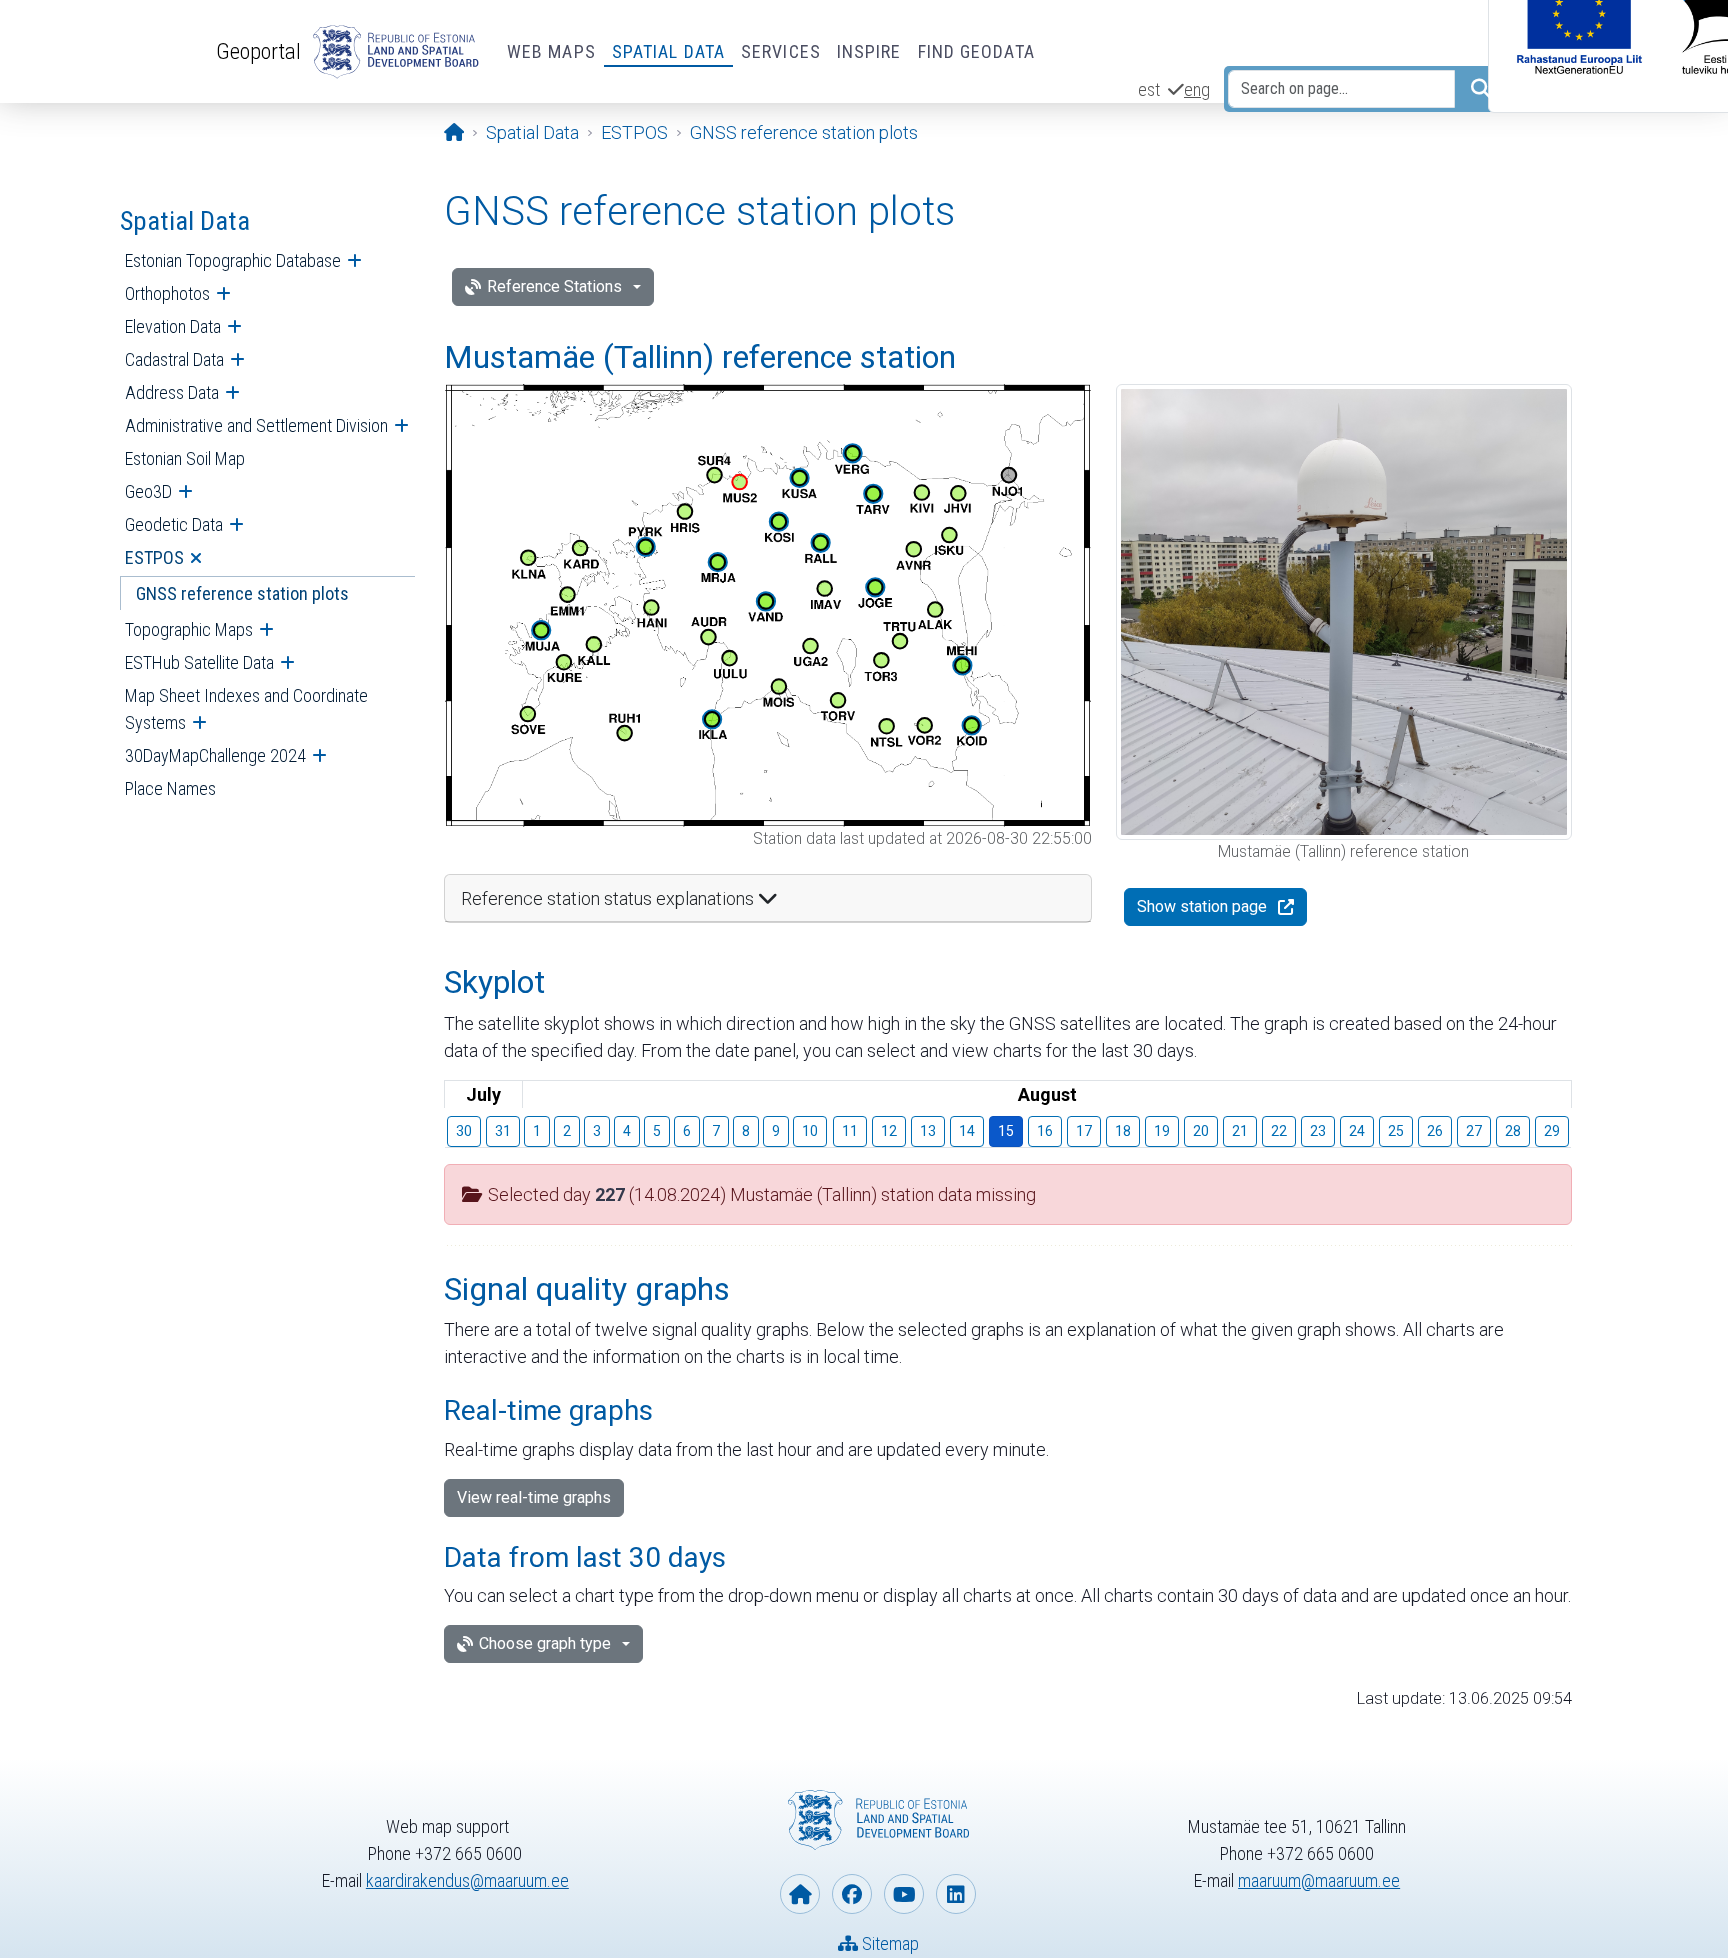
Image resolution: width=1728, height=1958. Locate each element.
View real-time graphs (534, 1497)
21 (1240, 1131)
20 (1201, 1131)
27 (1474, 1131)
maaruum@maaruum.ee (1319, 1880)
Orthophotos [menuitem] (167, 293)
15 (1006, 1131)
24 (1357, 1131)
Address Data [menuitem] (172, 392)
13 (928, 1131)
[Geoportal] (392, 52)
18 (1123, 1131)
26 (1435, 1131)
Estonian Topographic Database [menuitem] (233, 260)
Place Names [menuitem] (170, 788)
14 (967, 1131)
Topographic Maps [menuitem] (189, 629)
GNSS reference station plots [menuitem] (242, 593)
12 (889, 1131)
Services (781, 51)
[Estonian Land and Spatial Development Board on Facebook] (852, 1894)
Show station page (1202, 906)
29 (1552, 1131)
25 (1396, 1131)
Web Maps (551, 51)
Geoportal (258, 51)
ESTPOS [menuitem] (154, 557)
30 (464, 1131)
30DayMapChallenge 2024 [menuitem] (215, 755)
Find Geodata (976, 51)
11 (850, 1131)
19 (1162, 1131)
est (1149, 89)
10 (810, 1131)
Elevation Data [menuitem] (173, 326)
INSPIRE (869, 51)
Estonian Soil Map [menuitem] (185, 458)
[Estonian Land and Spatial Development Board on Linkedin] (956, 1894)
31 (503, 1131)
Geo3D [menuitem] (148, 491)
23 (1318, 1131)
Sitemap (888, 1943)
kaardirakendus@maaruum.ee (467, 1880)
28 (1513, 1131)
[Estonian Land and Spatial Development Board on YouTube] (904, 1894)
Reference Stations (554, 286)
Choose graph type (545, 1643)
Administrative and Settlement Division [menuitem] (256, 425)
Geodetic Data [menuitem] (174, 524)
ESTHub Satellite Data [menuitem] (199, 662)
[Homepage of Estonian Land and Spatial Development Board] (800, 1894)
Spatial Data (668, 51)
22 (1279, 1131)
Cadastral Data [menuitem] (174, 359)
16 (1045, 1131)
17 (1084, 1131)
